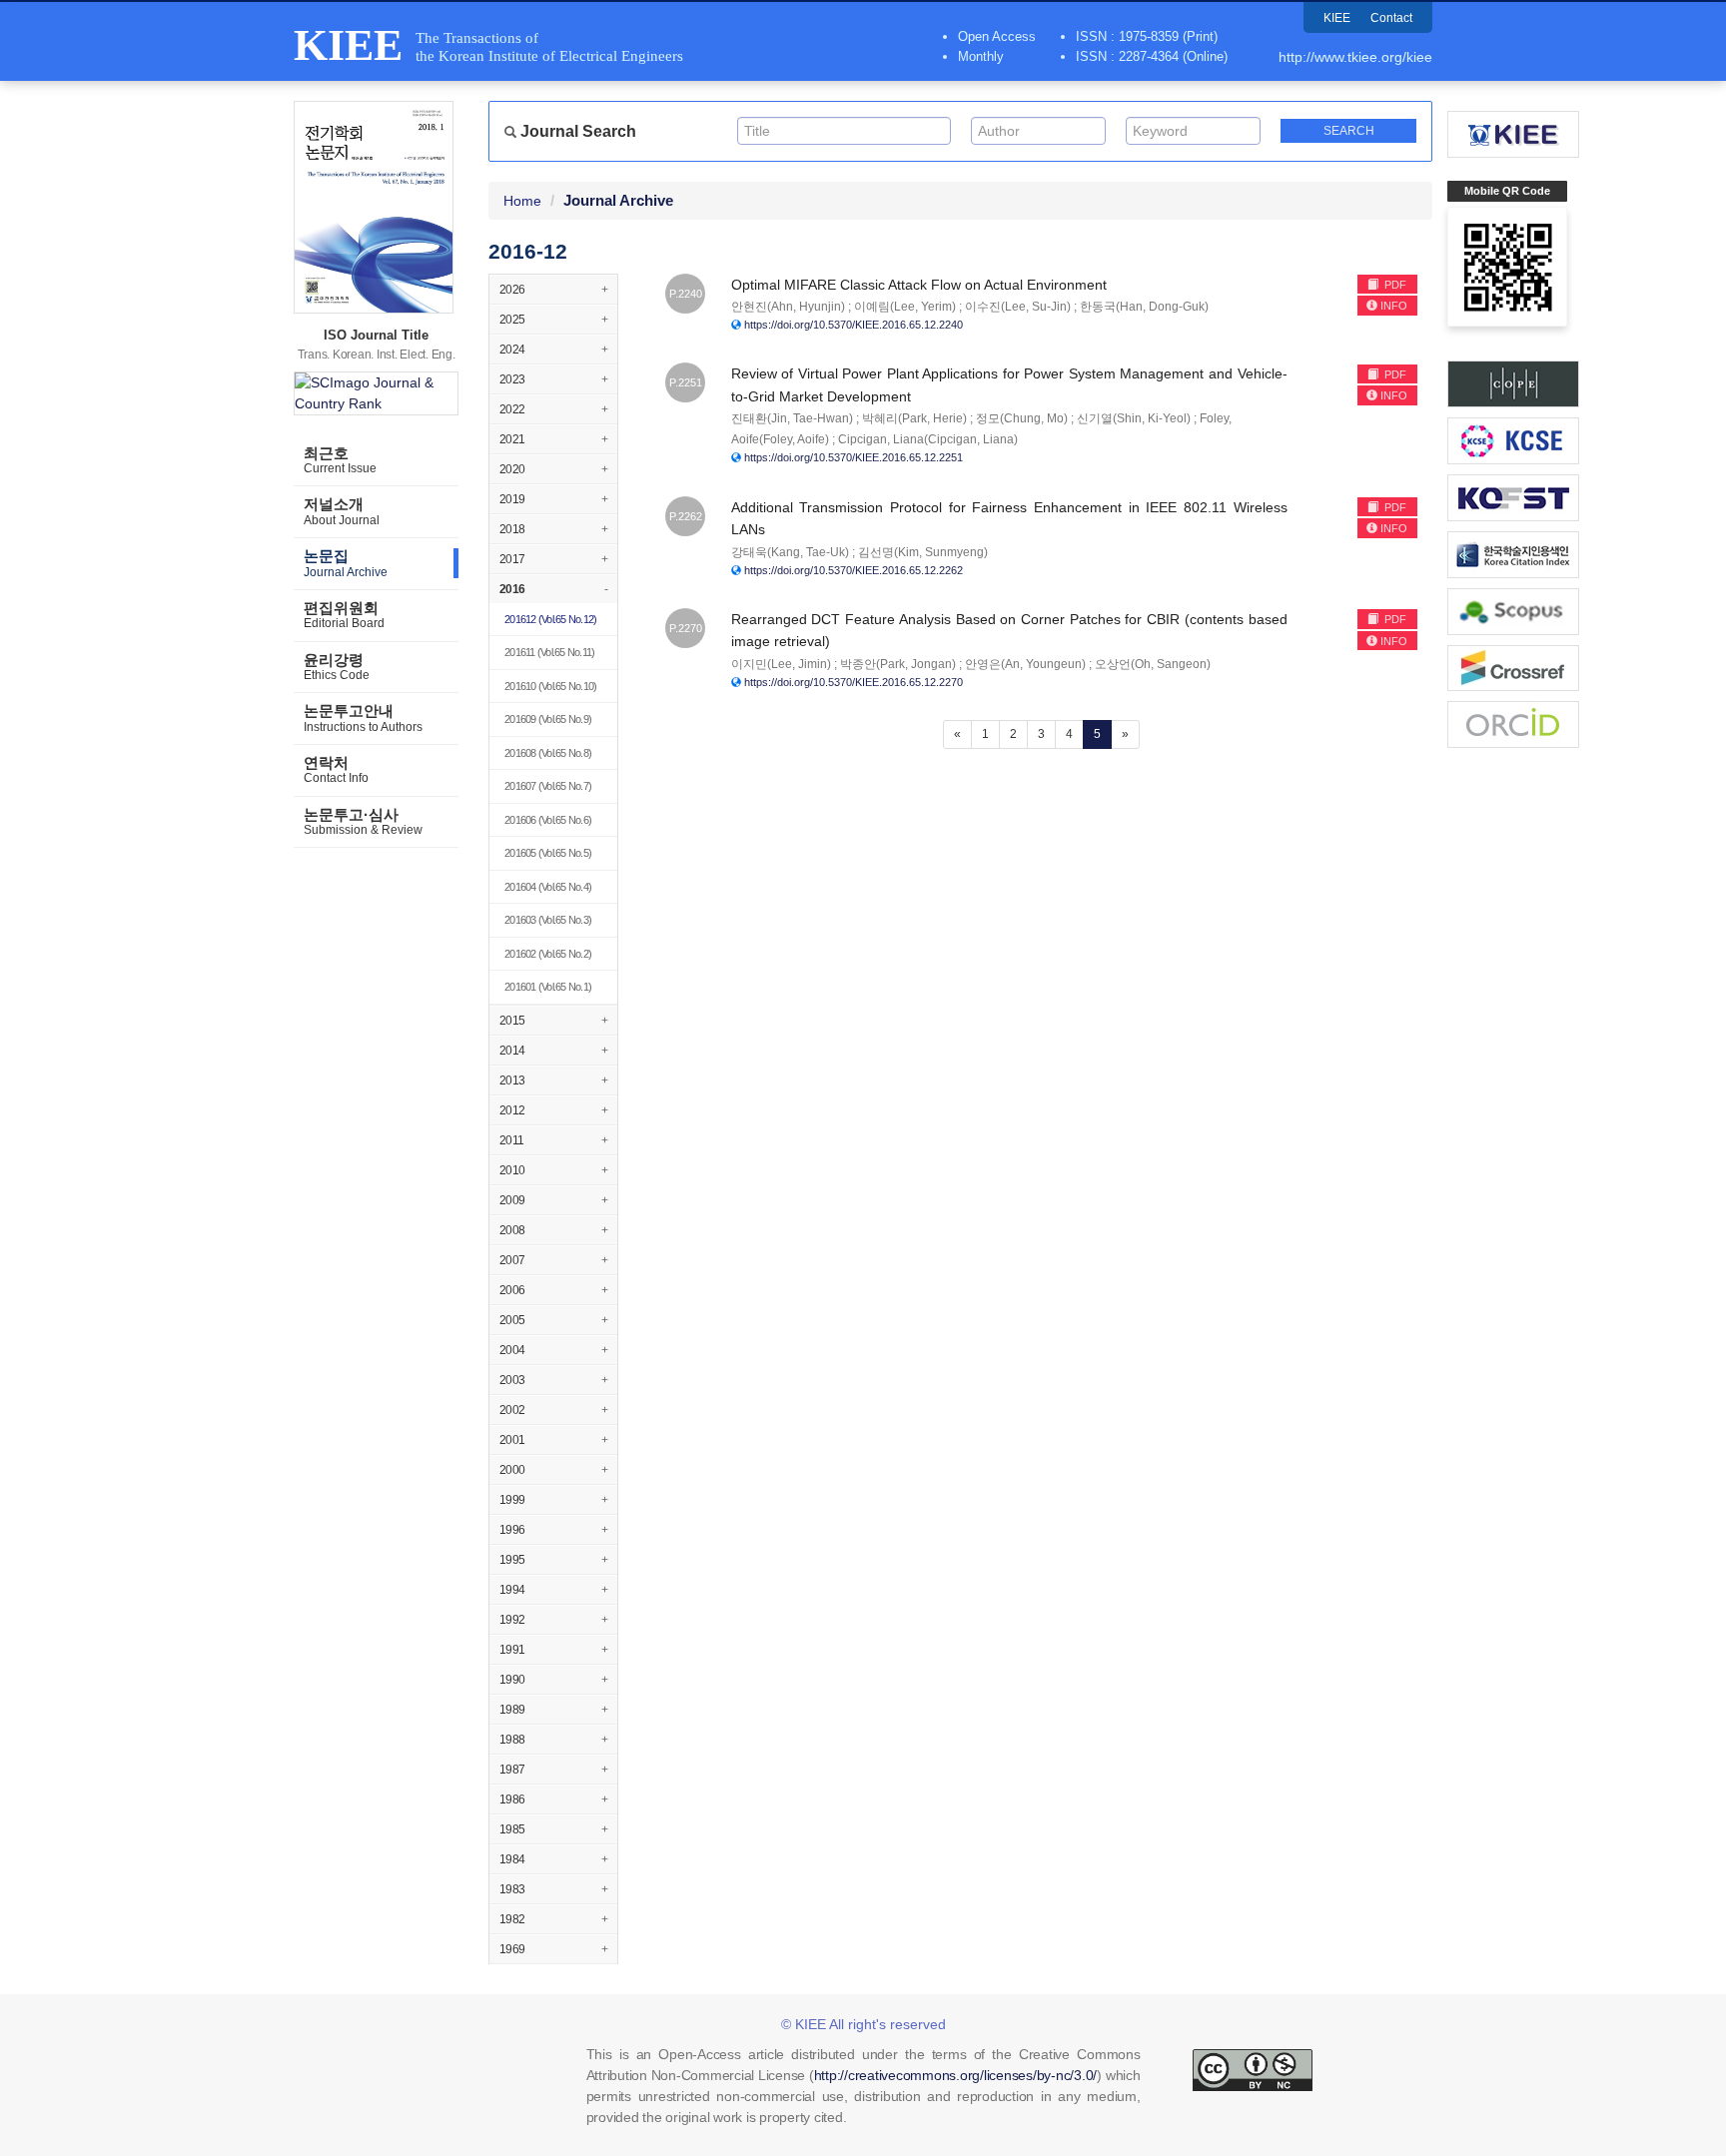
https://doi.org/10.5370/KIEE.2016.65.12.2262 (854, 570)
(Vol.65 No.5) (548, 853)
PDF (1394, 285)
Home (522, 201)
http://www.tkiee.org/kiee (1355, 57)
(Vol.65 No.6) (548, 820)
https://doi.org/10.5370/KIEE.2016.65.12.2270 (854, 682)
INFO (1394, 306)
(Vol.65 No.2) (548, 954)
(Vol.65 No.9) (548, 719)
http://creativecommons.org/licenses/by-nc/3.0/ (956, 2075)
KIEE (1337, 18)
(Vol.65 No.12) (550, 619)
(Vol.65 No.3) (548, 920)
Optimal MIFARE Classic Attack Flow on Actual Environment (919, 285)
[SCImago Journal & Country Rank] (376, 393)
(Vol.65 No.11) (549, 652)
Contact (1391, 18)
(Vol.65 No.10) (550, 686)
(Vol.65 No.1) (548, 987)
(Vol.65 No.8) (548, 753)
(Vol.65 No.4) (548, 887)
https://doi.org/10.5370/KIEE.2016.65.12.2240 (854, 325)
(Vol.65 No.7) (548, 786)
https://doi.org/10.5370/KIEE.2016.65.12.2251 (854, 457)
